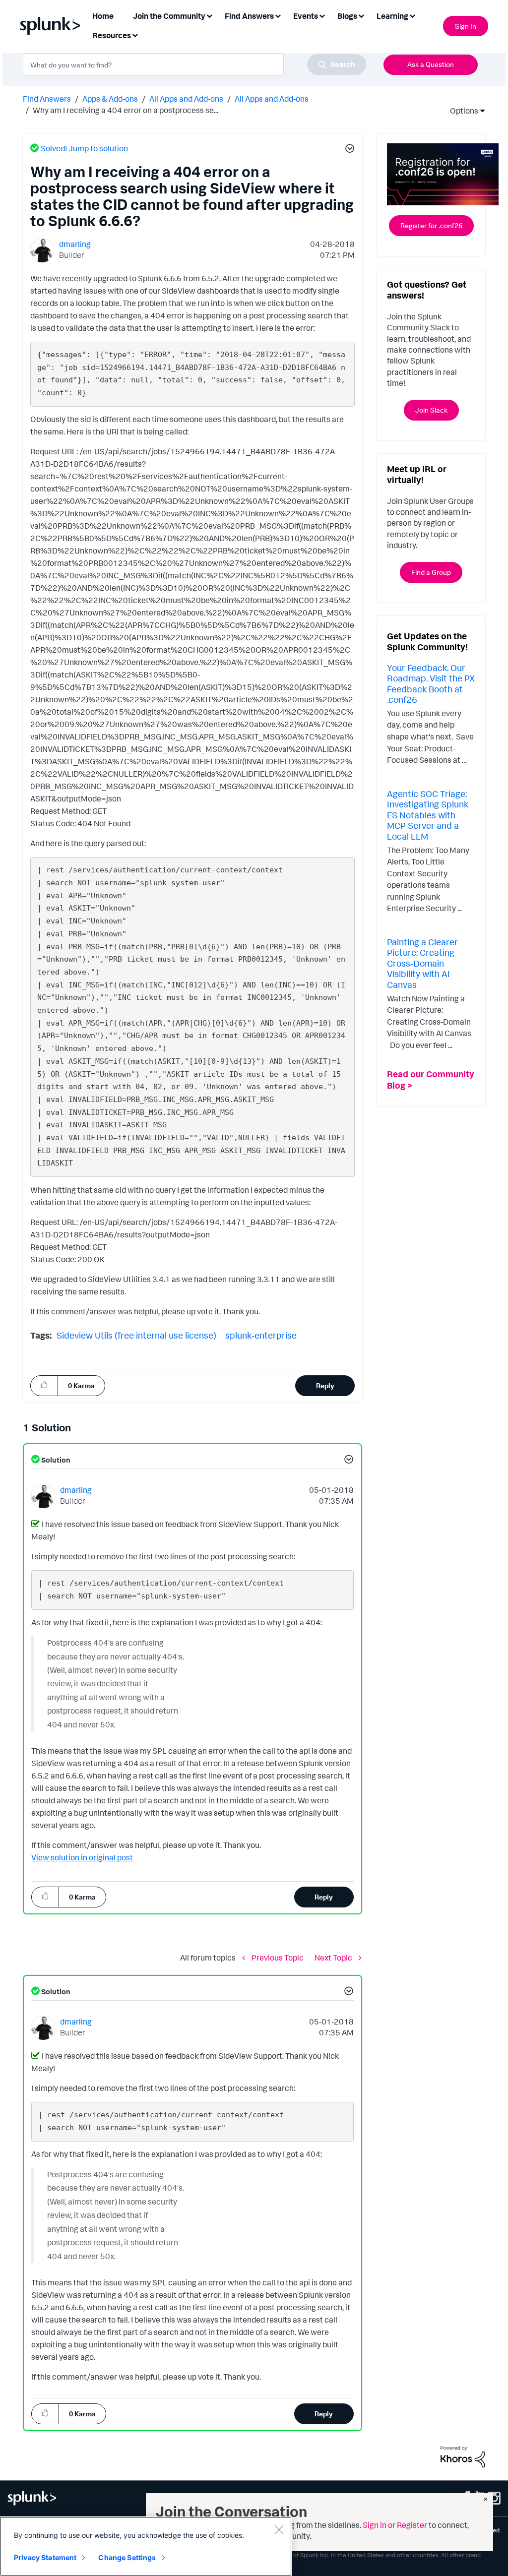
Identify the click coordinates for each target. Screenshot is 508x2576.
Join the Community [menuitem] (169, 16)
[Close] (279, 2529)
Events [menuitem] (306, 16)
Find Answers (47, 99)
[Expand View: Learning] (412, 15)
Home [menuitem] (103, 16)
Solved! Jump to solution (84, 148)
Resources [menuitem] (112, 35)
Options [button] (461, 111)
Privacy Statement (45, 2557)
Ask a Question (431, 64)
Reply (325, 1385)
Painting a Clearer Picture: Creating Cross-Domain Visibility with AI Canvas (422, 963)
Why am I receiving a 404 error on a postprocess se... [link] (126, 110)
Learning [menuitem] (392, 16)
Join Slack (431, 410)
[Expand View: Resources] (135, 34)
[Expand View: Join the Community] (209, 15)
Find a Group (431, 572)
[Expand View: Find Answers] (278, 15)
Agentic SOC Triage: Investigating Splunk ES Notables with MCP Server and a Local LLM (428, 815)
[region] (146, 2546)
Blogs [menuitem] (347, 16)
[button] (348, 150)
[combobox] (194, 64)
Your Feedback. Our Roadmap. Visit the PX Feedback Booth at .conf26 (431, 684)
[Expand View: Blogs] (361, 15)
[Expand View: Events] (322, 15)
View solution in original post (82, 1857)
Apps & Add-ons (110, 99)
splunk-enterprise (261, 1335)
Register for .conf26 (431, 225)
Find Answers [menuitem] (249, 16)
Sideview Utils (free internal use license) (136, 1335)
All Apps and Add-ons (186, 99)
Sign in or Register (395, 2525)
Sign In (466, 26)
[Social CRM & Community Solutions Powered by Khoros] (463, 2455)
